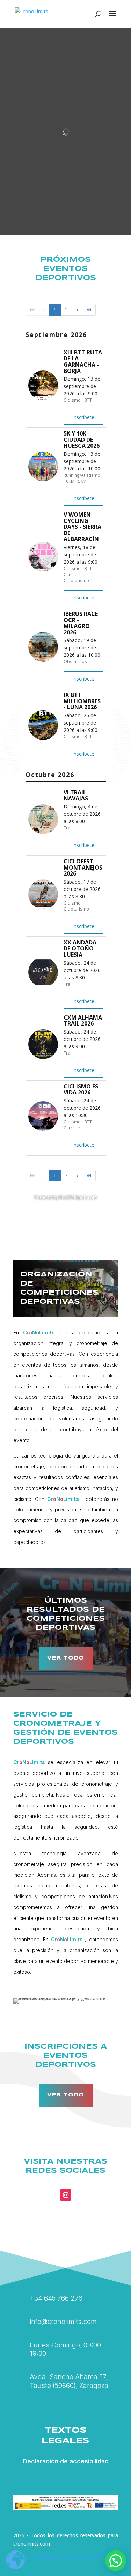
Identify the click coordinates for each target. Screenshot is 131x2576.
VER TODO (66, 1658)
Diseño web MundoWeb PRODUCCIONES (60, 2557)
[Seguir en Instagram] (66, 2195)
